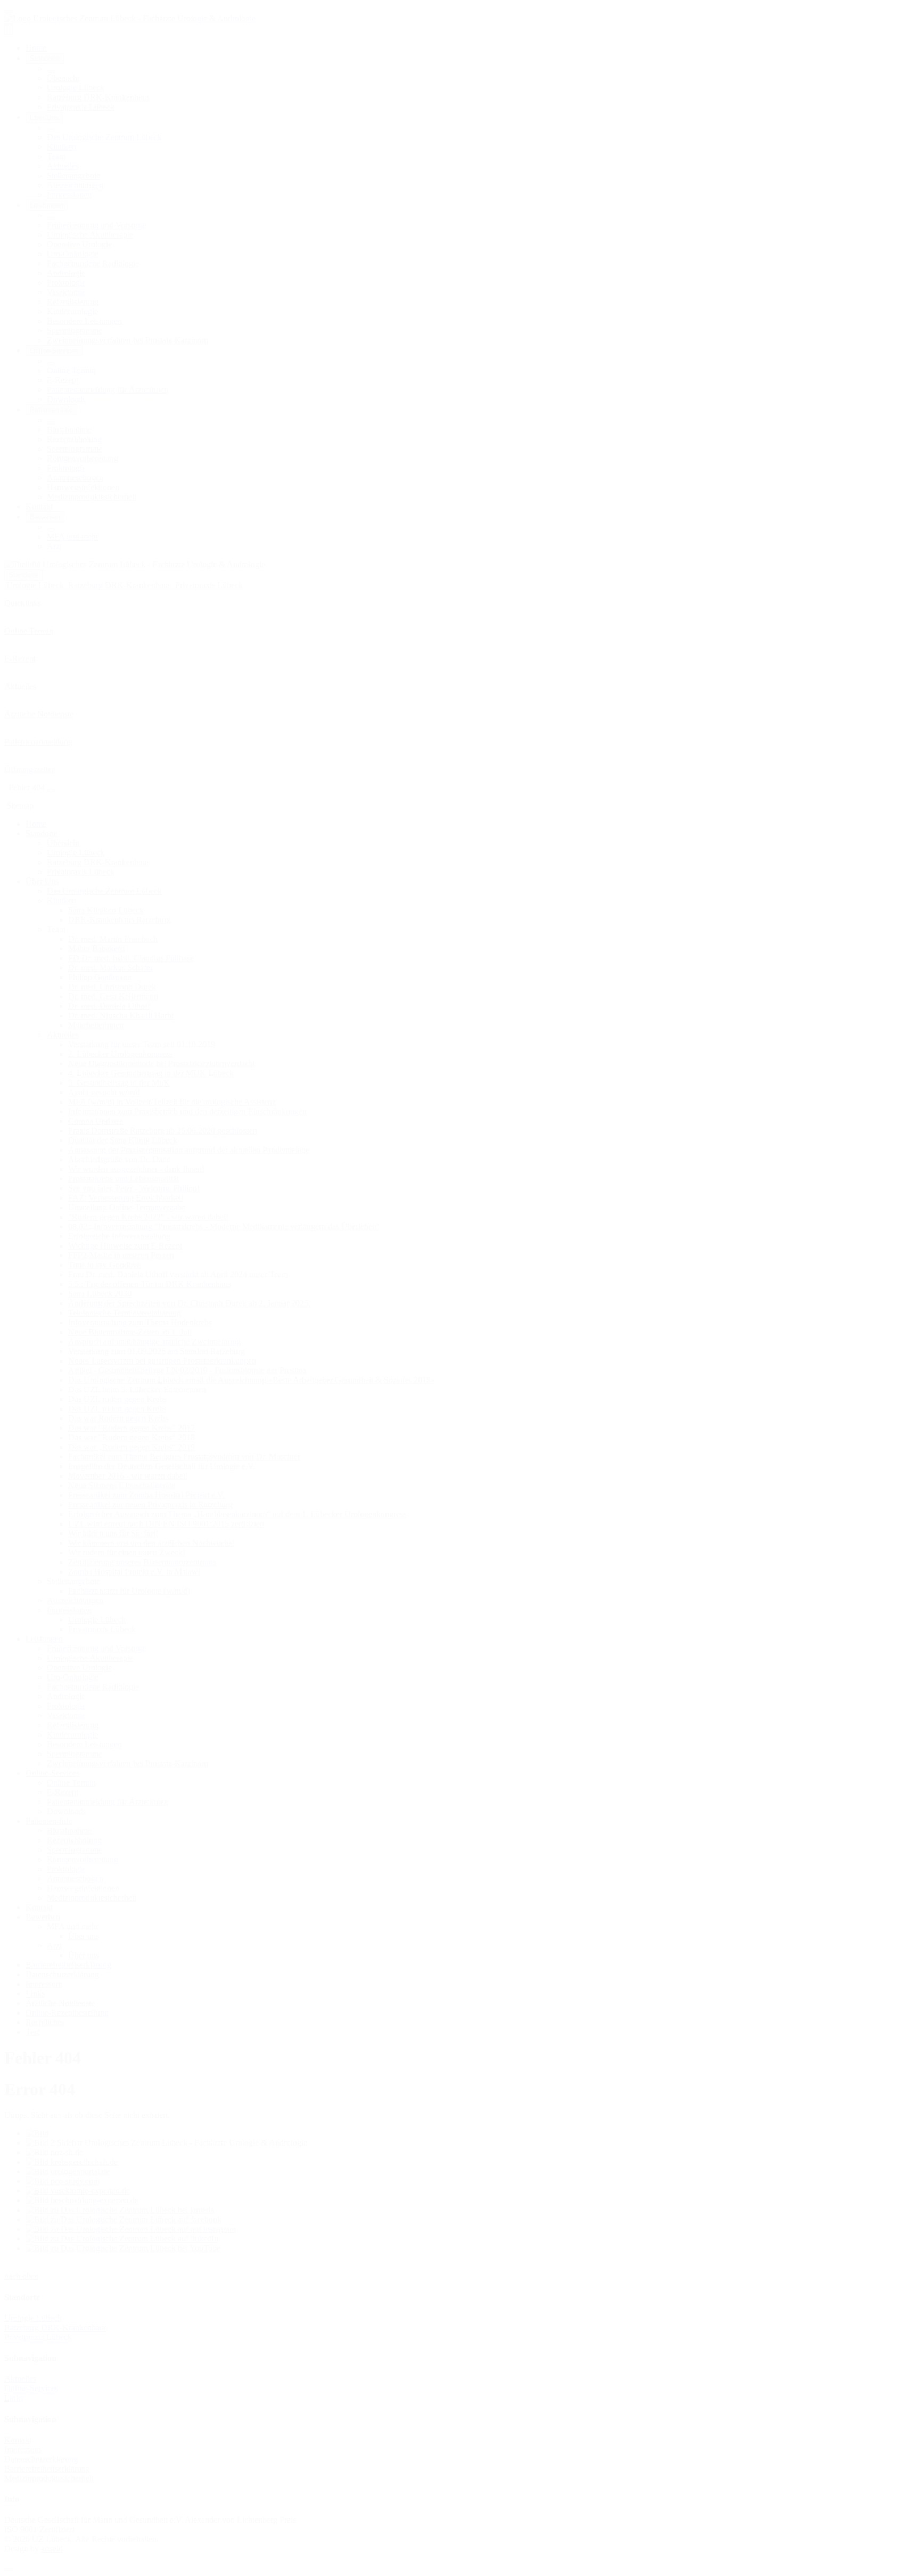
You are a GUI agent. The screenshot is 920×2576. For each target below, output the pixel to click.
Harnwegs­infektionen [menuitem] (83, 487)
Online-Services (31, 2388)
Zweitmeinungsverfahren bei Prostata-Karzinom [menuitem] (128, 340)
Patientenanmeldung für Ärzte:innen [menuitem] (108, 390)
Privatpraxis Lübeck (38, 2337)
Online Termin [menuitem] (71, 370)
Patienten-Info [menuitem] (51, 410)
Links (14, 2398)
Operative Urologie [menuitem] (79, 244)
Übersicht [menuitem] (63, 78)
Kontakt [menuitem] (39, 506)
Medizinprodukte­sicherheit (49, 2478)
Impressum (23, 2449)
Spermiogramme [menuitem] (75, 331)
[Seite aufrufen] (37, 2133)
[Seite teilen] (9, 12)
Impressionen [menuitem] (69, 195)
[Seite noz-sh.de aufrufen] (54, 2152)
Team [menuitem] (56, 156)
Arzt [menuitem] (54, 546)
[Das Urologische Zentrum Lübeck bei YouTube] (123, 2248)
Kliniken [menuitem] (61, 147)
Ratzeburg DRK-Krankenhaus (56, 2328)
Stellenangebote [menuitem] (73, 176)
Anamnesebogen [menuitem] (75, 478)
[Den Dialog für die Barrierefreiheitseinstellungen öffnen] (9, 2570)
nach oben (22, 2276)
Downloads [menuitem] (66, 399)
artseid (52, 2549)
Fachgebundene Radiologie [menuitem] (93, 263)
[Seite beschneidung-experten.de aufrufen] (82, 2200)
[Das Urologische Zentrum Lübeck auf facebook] (124, 2219)
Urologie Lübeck (33, 2318)
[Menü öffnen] (9, 29)
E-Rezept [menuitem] (63, 380)
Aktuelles (20, 2379)
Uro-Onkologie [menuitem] (73, 254)
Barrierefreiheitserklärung (47, 2469)
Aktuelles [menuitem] (63, 166)
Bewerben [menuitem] (45, 517)
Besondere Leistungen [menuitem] (84, 321)
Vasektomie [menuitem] (66, 292)
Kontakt (18, 2440)
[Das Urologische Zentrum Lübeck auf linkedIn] (122, 2239)
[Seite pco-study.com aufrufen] (63, 2181)
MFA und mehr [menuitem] (73, 537)
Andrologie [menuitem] (66, 273)
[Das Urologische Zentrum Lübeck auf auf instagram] (131, 2229)
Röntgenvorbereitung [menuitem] (83, 458)
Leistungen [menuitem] (47, 205)
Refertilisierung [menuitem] (73, 302)
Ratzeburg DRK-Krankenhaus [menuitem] (98, 97)
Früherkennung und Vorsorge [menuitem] (96, 225)
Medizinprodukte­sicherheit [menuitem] (92, 497)
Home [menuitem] (36, 48)
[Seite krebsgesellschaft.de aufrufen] (72, 2162)
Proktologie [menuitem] (66, 283)
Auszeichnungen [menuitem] (75, 185)
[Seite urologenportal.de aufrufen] (68, 2171)
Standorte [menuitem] (45, 58)
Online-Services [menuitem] (54, 351)
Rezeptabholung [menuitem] (74, 439)
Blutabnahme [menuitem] (69, 430)
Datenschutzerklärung (41, 2459)
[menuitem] (51, 71)
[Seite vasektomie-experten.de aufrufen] (78, 2191)
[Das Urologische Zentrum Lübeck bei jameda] (120, 2210)
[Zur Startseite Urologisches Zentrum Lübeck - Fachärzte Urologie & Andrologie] (130, 18)
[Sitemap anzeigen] (51, 790)
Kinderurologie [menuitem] (72, 311)
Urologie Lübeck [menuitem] (76, 88)
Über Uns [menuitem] (44, 117)
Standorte (23, 575)
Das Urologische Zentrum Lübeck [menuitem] (104, 137)
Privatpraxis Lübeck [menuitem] (81, 107)
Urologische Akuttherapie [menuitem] (90, 235)
